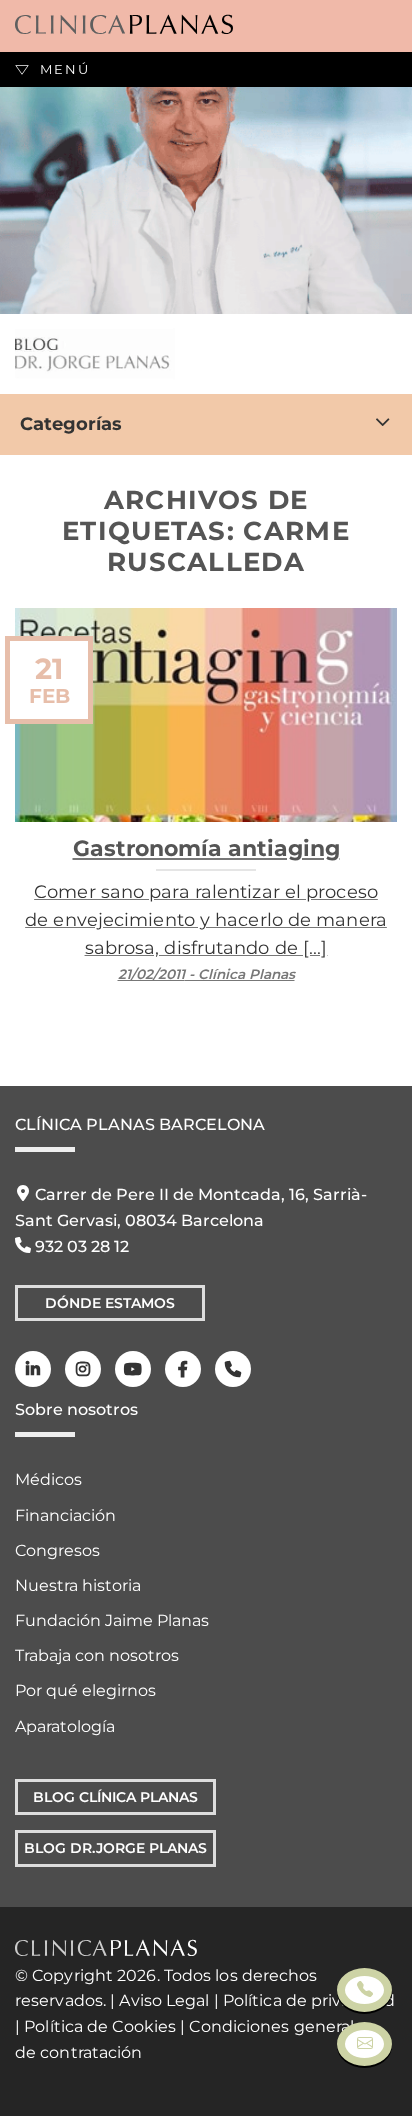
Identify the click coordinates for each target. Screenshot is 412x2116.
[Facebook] (183, 1369)
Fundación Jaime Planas (112, 1620)
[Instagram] (83, 1369)
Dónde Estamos (110, 1303)
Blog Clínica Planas (115, 1797)
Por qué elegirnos (85, 1690)
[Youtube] (133, 1369)
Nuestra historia (78, 1585)
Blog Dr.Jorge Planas (115, 1848)
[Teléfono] (233, 1369)
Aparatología (65, 1726)
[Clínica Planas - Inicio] (124, 25)
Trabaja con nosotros (97, 1655)
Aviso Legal (164, 2000)
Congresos (57, 1550)
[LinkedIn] (33, 1369)
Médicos (48, 1479)
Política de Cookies (100, 2026)
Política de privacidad (309, 2000)
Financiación (65, 1515)
